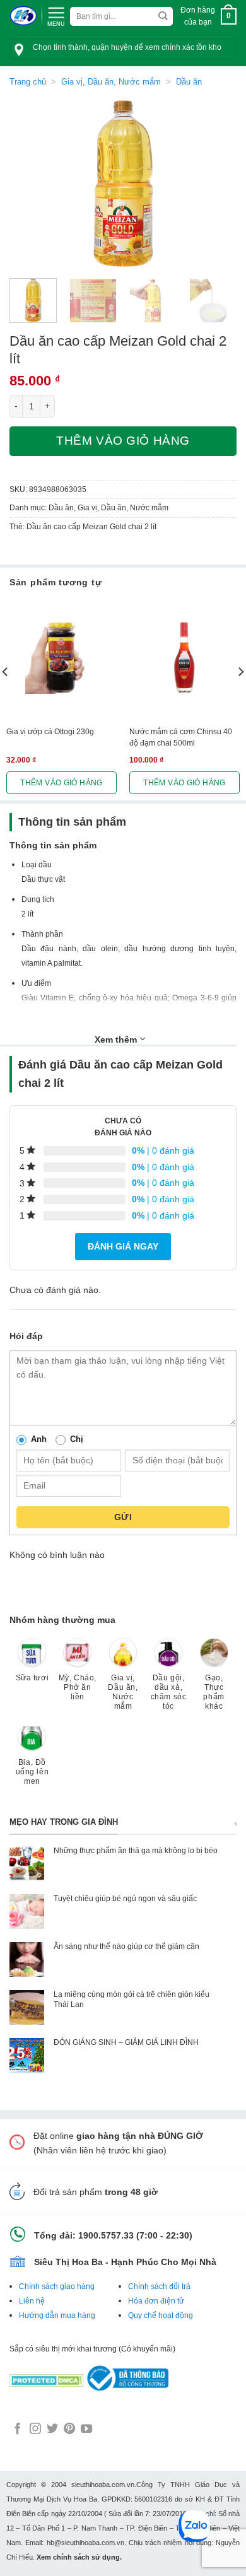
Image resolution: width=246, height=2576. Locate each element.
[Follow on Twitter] (52, 2430)
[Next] (216, 184)
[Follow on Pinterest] (69, 2430)
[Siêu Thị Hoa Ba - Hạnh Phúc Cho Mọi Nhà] (23, 16)
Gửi (123, 1517)
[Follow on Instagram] (35, 2430)
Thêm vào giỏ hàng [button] (61, 783)
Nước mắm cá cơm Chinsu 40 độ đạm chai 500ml (181, 737)
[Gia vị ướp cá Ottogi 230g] (61, 658)
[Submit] (163, 17)
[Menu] (56, 15)
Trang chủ (28, 82)
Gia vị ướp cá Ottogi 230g (50, 732)
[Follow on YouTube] (86, 2430)
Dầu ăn (189, 82)
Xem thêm (117, 1039)
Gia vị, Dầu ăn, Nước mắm (111, 82)
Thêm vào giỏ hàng (123, 441)
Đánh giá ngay (123, 1246)
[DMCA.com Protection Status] (47, 2377)
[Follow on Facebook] (18, 2430)
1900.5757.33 (106, 2235)
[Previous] (30, 184)
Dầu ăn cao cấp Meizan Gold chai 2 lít (91, 527)
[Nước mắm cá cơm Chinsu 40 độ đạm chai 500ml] (184, 658)
